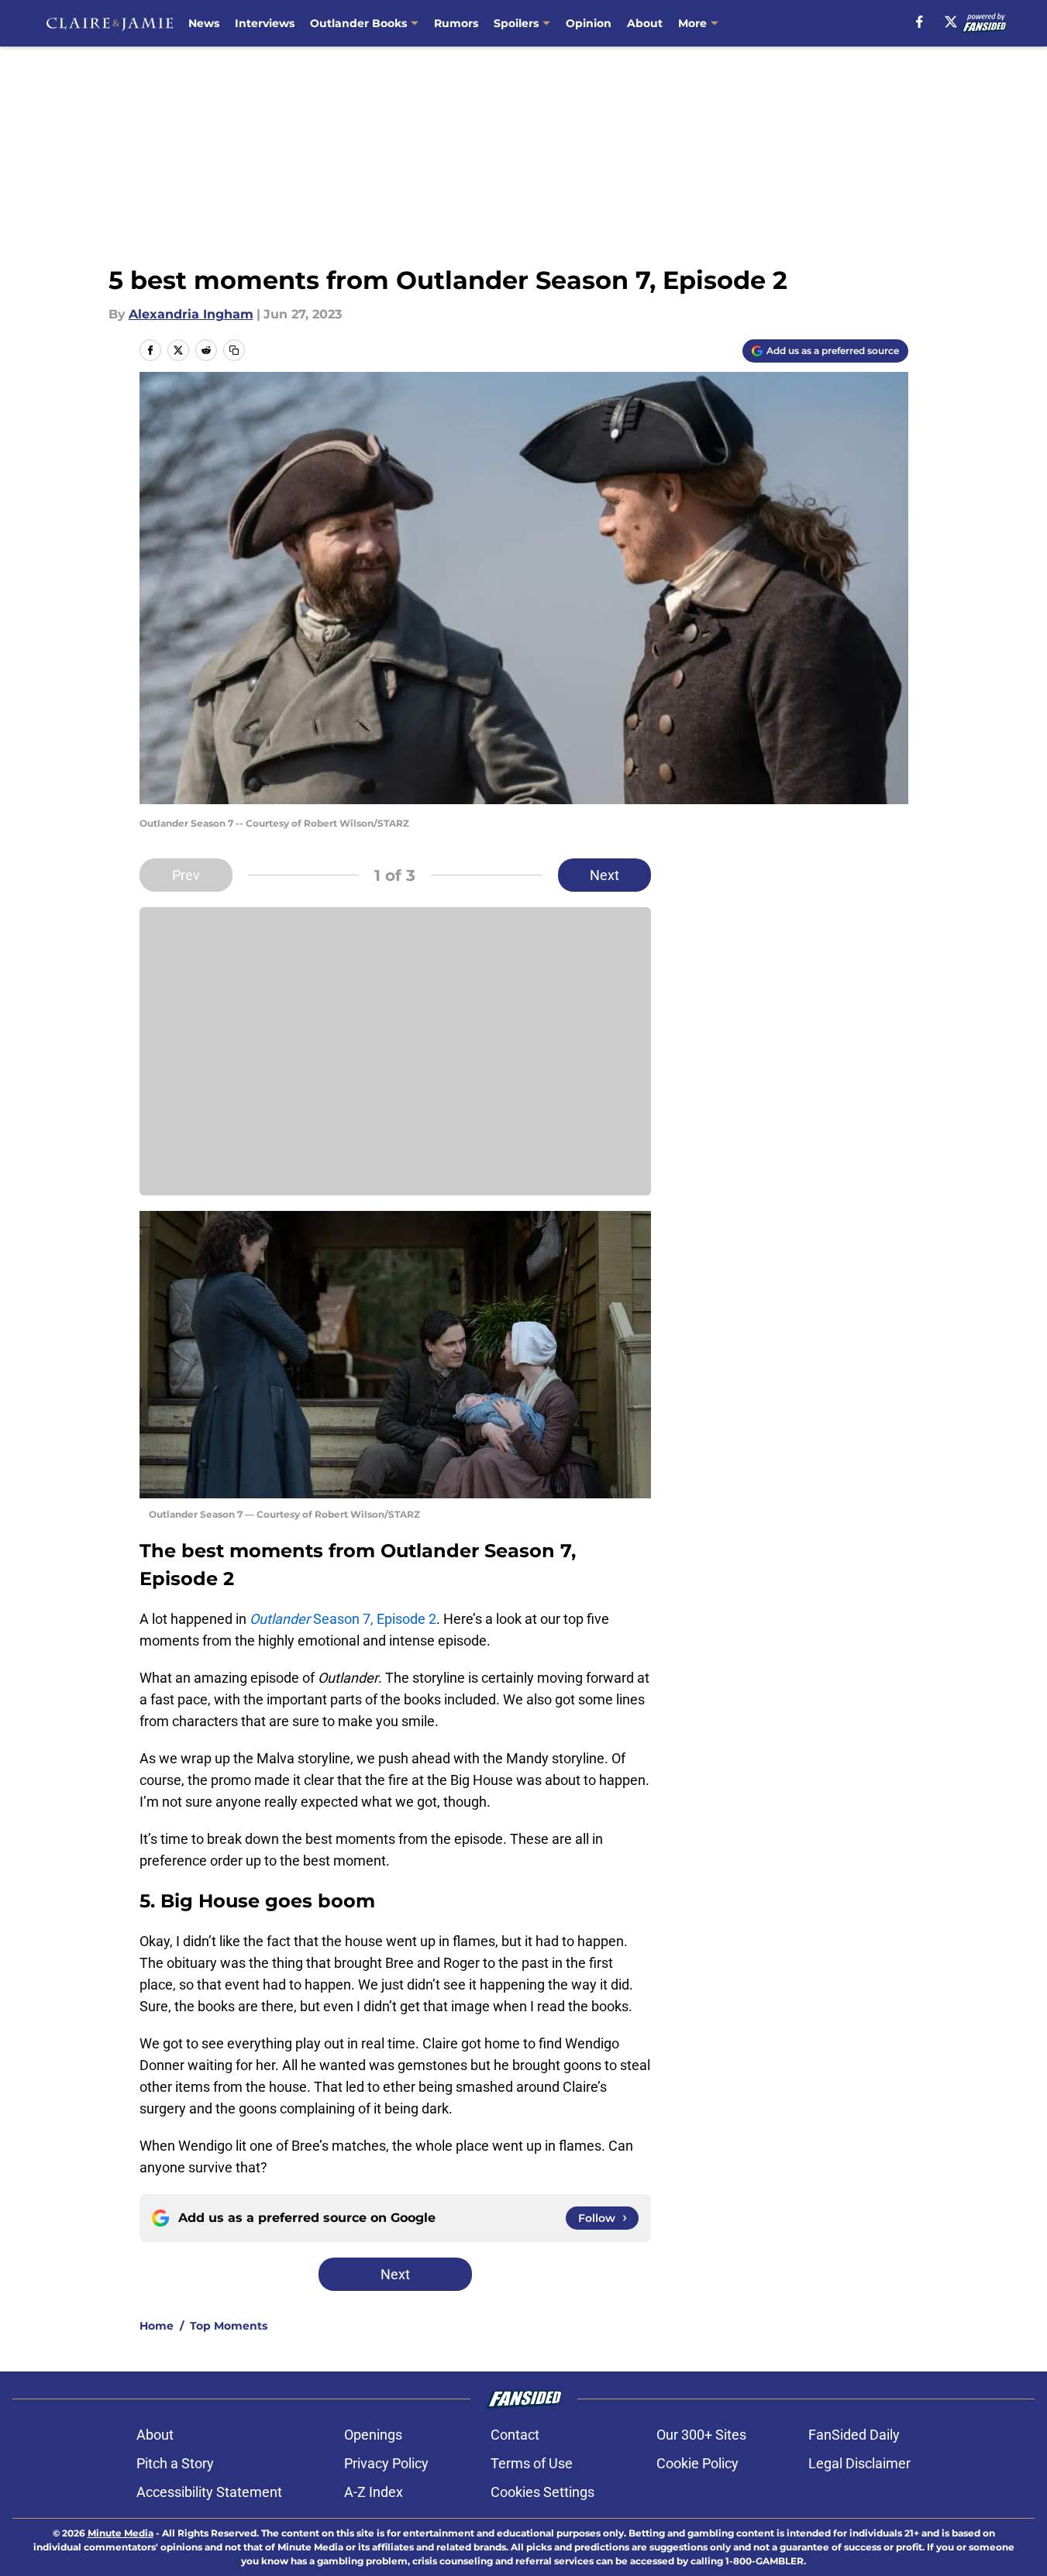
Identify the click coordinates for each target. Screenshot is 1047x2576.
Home (157, 2326)
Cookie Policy (697, 2463)
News (204, 23)
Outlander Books (358, 23)
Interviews (265, 23)
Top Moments (229, 2326)
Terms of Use (532, 2463)
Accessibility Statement (209, 2492)
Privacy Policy (386, 2463)
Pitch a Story (175, 2463)
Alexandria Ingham (191, 314)
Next (604, 875)
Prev (186, 875)
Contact (515, 2435)
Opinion (589, 23)
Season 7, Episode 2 (343, 1619)
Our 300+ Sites (701, 2435)
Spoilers (516, 23)
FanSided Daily (854, 2435)
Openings (373, 2435)
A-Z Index (374, 2492)
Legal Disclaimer (859, 2463)
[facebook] (920, 22)
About (645, 23)
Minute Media (121, 2533)
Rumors (456, 23)
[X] (951, 22)
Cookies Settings (542, 2492)
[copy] (234, 350)
